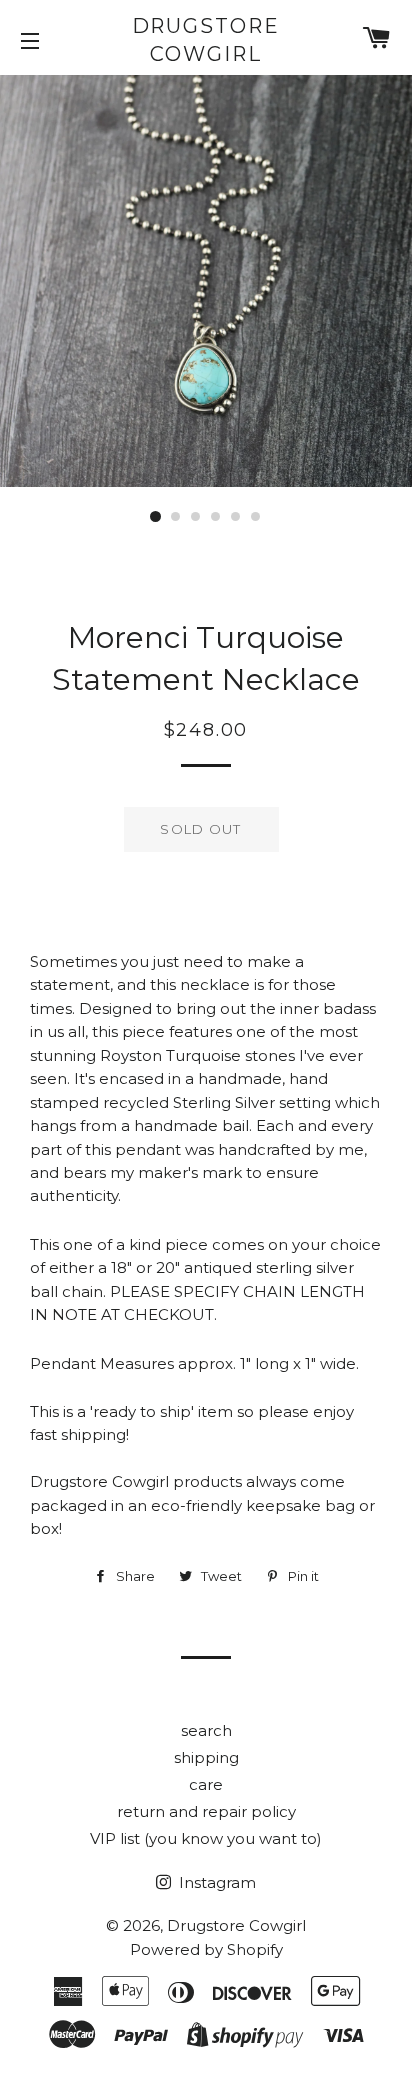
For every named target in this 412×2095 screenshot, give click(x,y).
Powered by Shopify (206, 1949)
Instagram (215, 1882)
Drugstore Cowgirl (206, 40)
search (206, 1730)
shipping (206, 1757)
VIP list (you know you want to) (206, 1838)
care (206, 1784)
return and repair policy (206, 1811)
